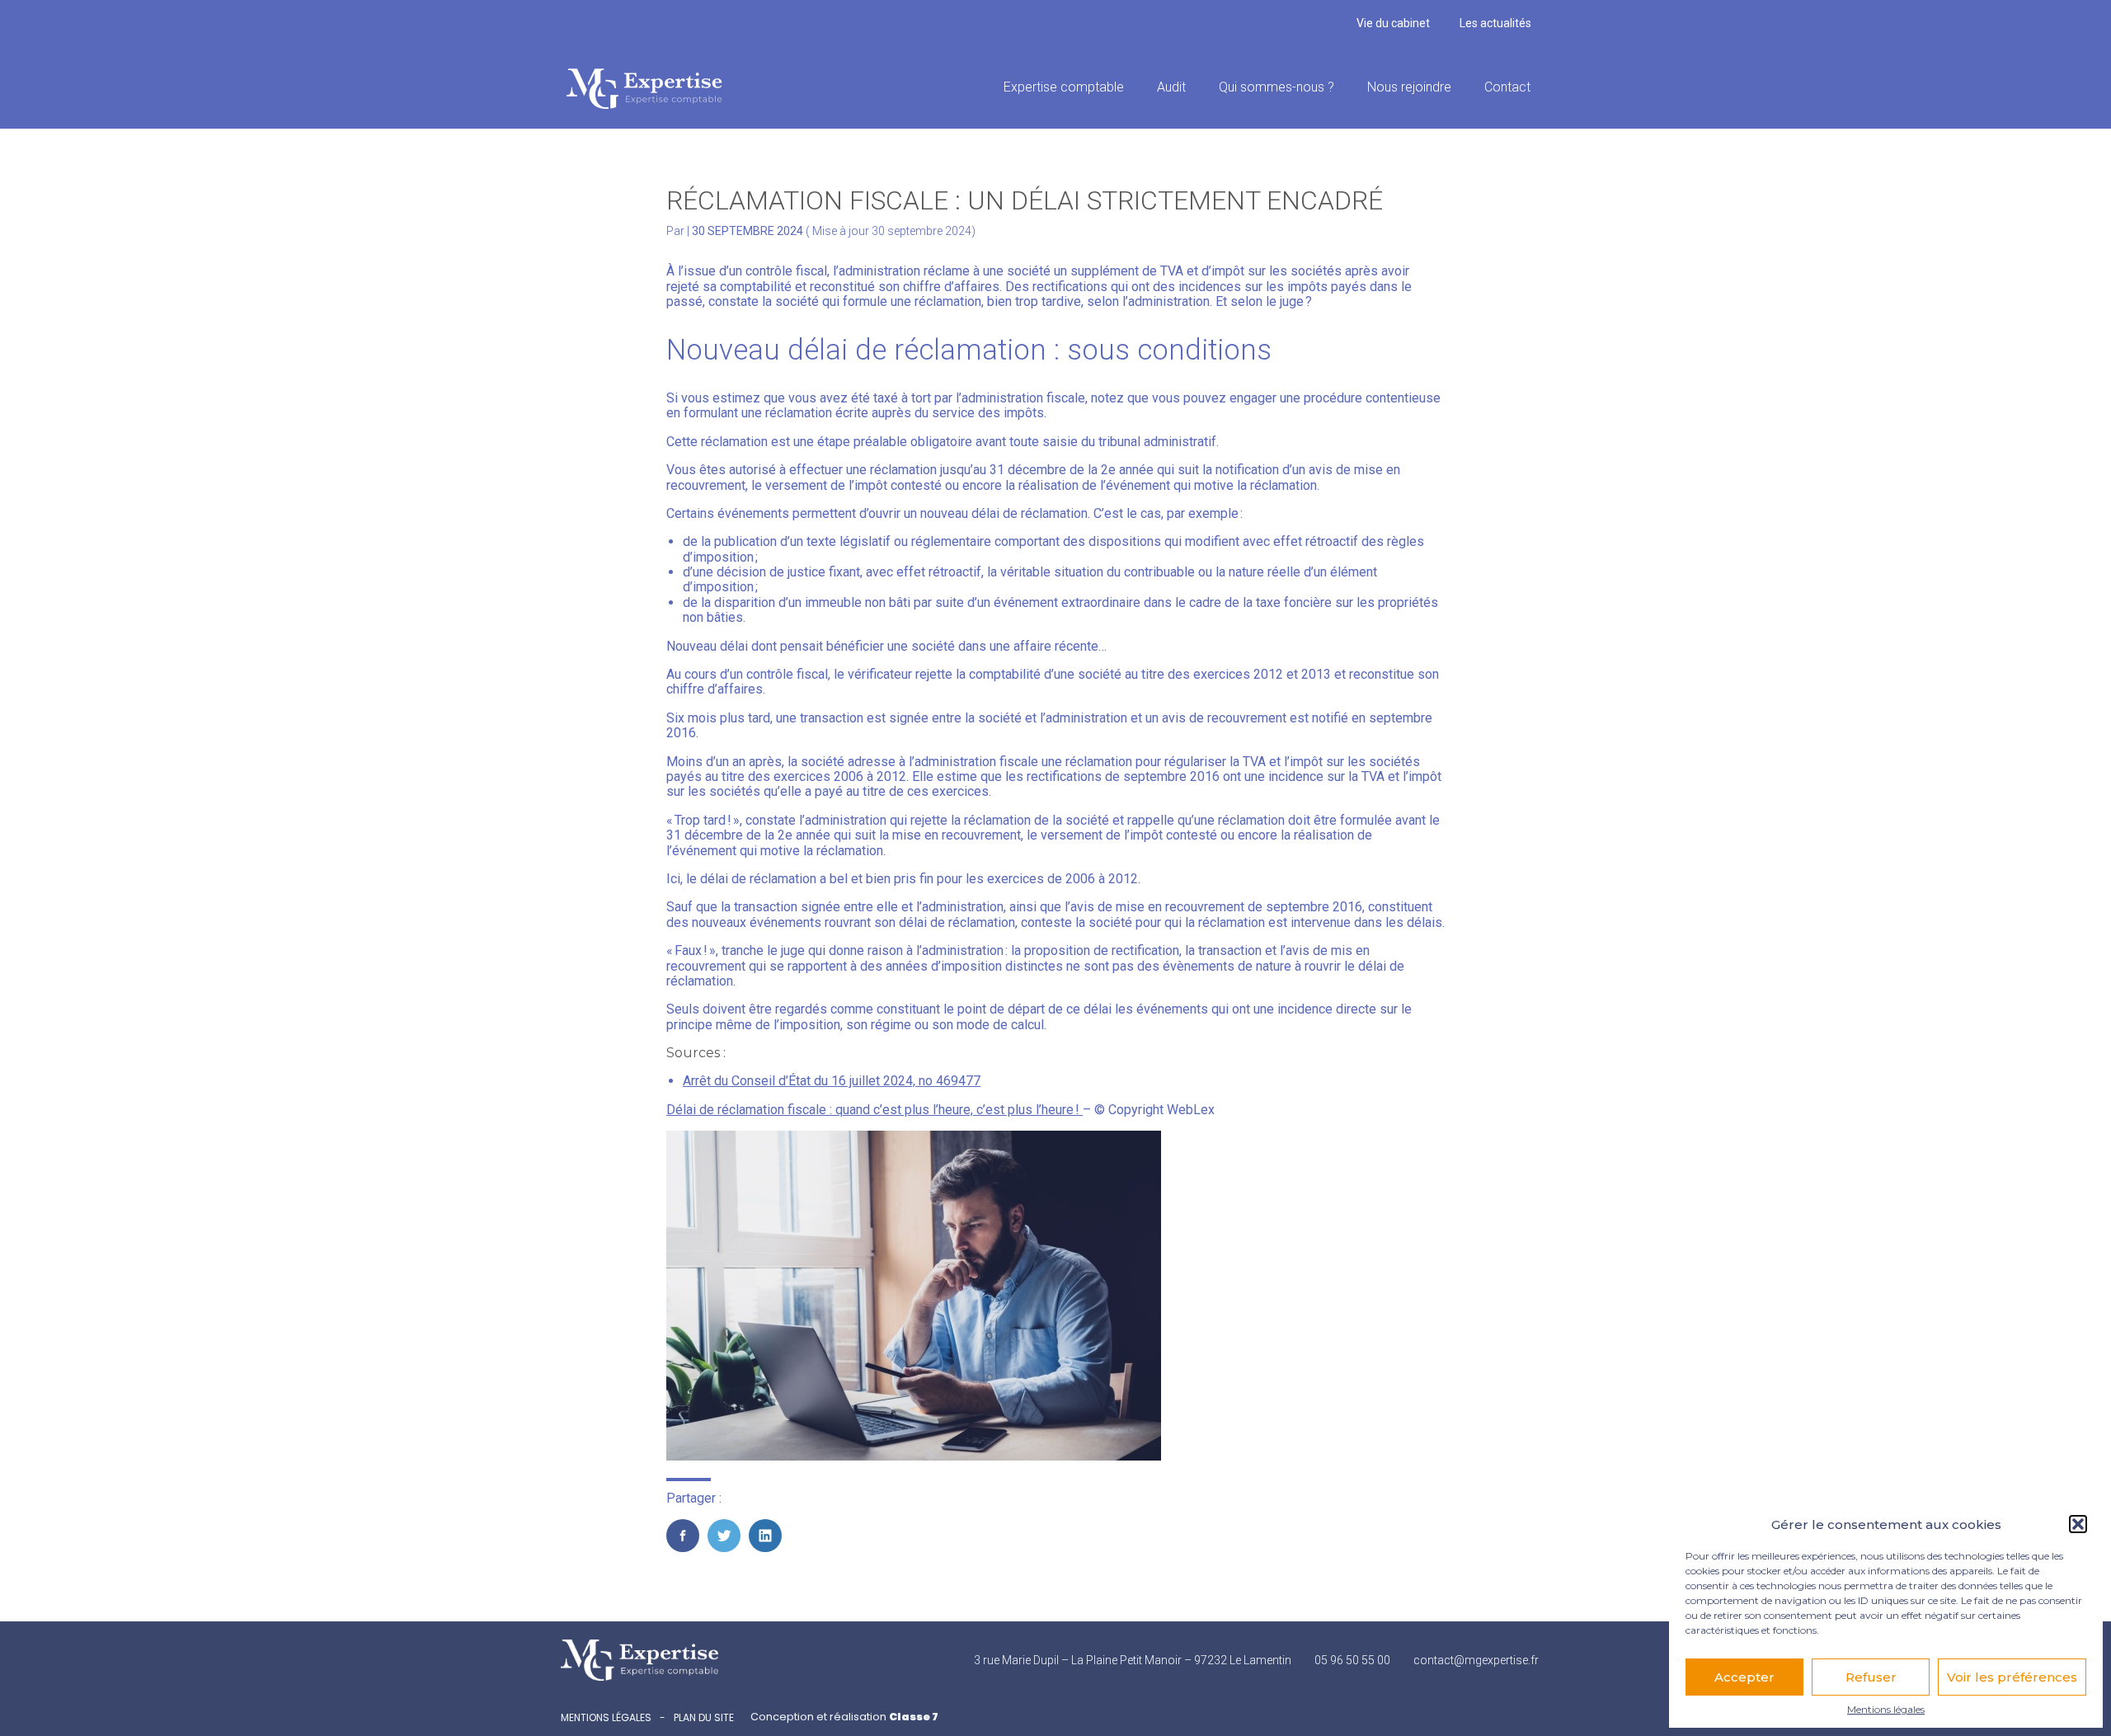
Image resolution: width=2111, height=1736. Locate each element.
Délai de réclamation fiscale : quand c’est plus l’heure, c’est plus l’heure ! (874, 1110)
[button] (2078, 1524)
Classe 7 (914, 1717)
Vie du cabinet (1393, 23)
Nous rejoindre (1409, 87)
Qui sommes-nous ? (1276, 87)
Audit (1171, 87)
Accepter (1744, 1677)
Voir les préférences (2012, 1677)
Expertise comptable (1064, 87)
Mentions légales (1886, 1710)
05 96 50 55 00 (1352, 1660)
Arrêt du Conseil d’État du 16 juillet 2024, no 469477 (832, 1081)
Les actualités (1495, 23)
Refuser (1871, 1677)
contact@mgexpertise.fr (1476, 1660)
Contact (1507, 87)
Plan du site (704, 1718)
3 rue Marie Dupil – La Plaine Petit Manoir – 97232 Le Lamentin (1133, 1660)
